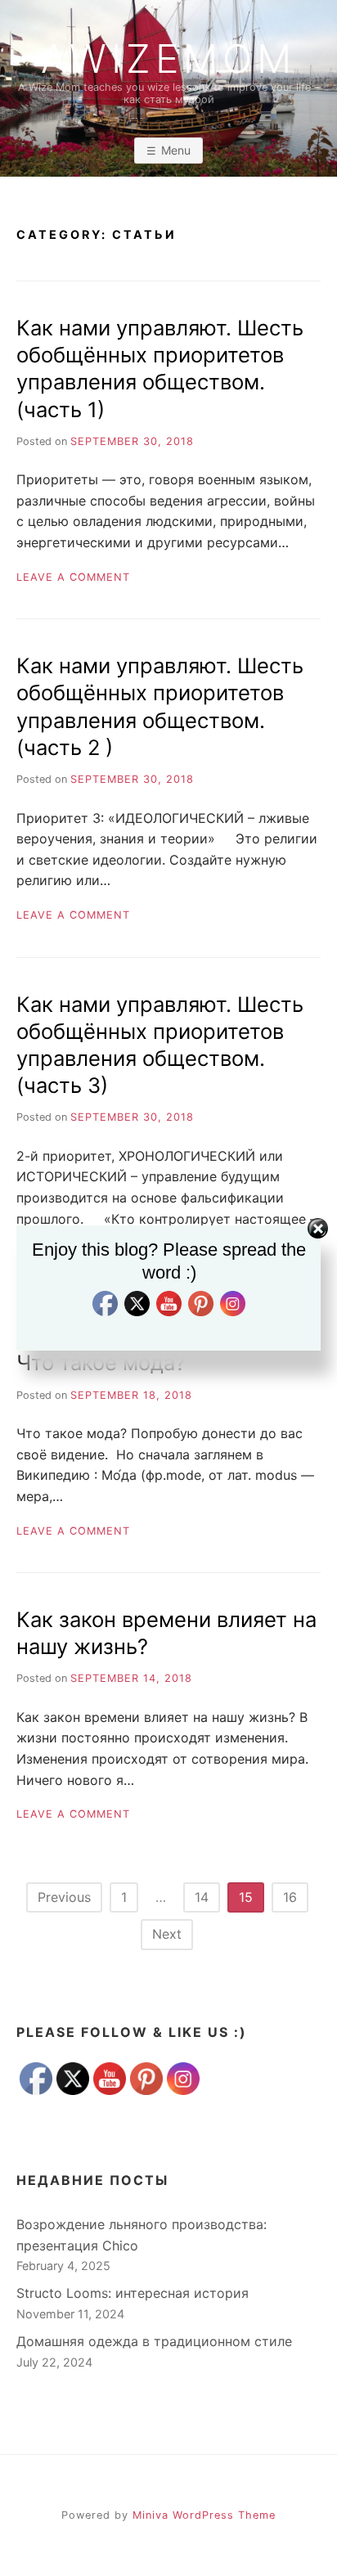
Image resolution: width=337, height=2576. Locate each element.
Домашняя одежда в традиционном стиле (154, 2341)
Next (167, 1934)
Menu (176, 150)
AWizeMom (168, 59)
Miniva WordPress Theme (204, 2515)
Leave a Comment (73, 577)
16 (290, 1897)
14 (202, 1897)
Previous (64, 1897)
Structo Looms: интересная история (133, 2293)
